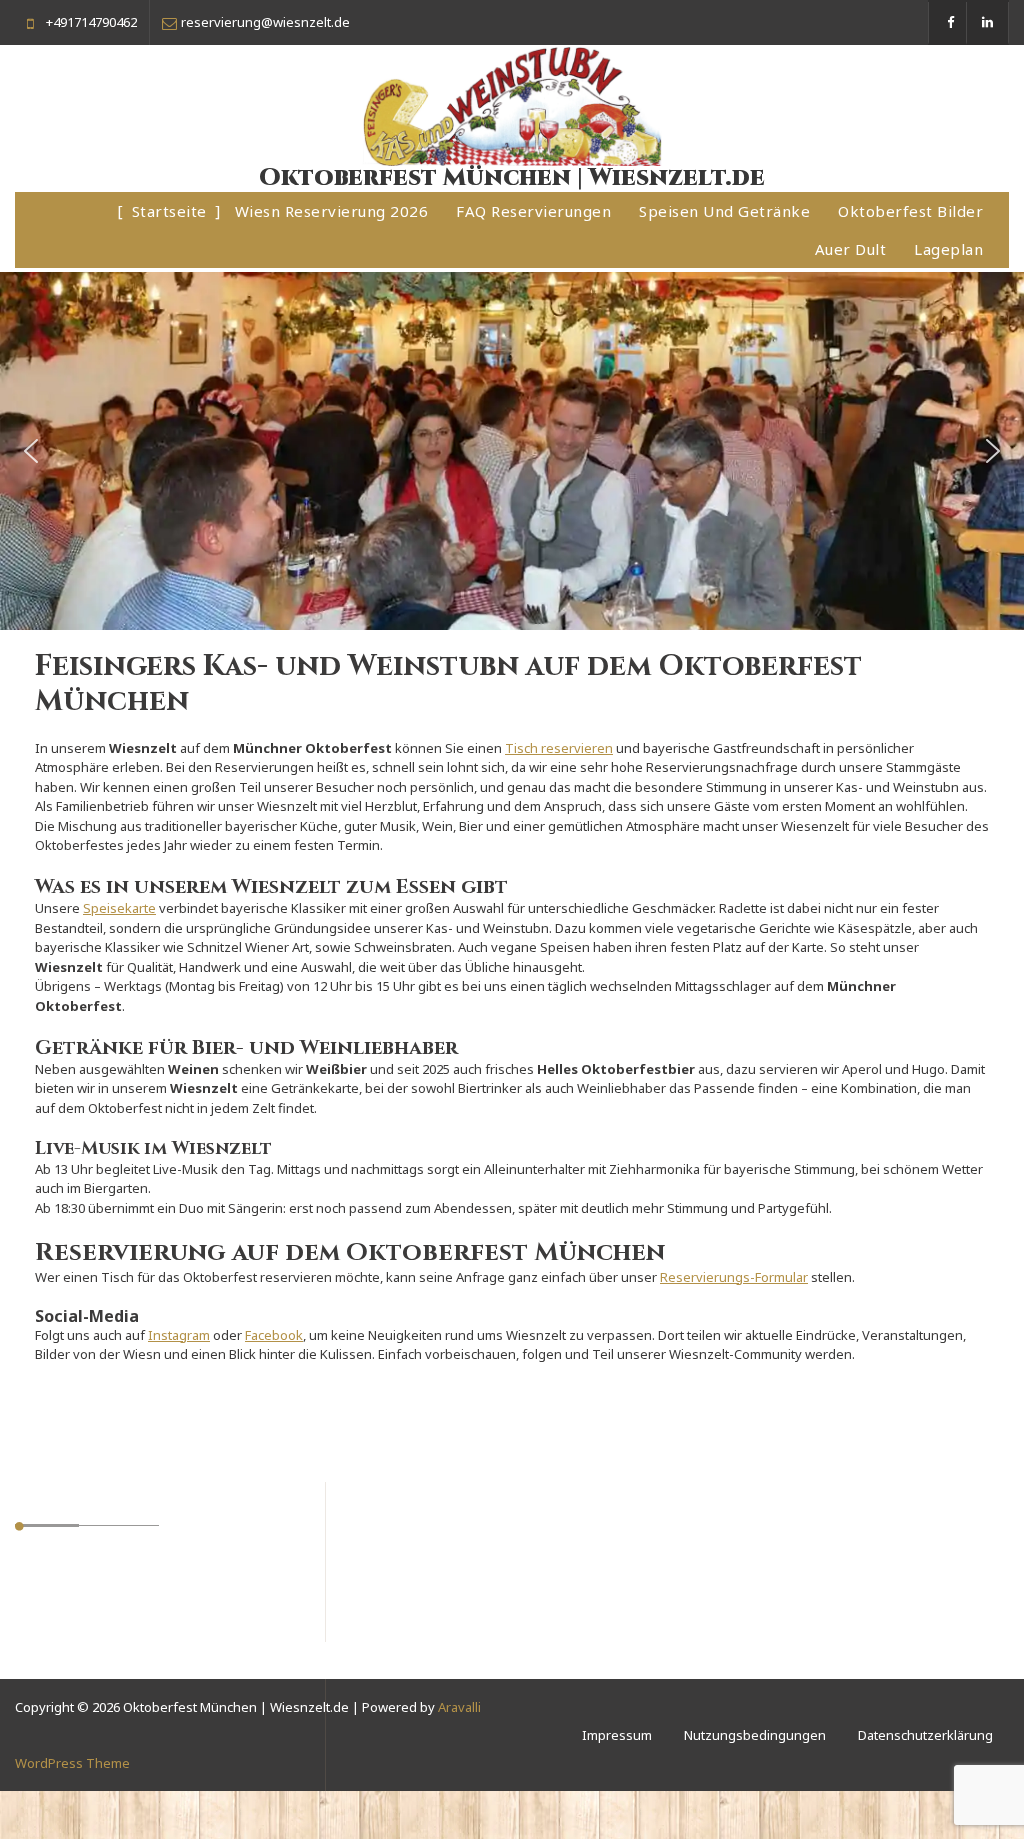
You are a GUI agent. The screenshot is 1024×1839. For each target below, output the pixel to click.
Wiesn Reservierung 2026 (332, 211)
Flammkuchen (76, 1643)
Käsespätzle (72, 1619)
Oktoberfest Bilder (910, 211)
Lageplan (948, 249)
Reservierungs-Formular (734, 1277)
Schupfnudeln (78, 1595)
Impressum (617, 1735)
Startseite (169, 211)
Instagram (179, 1335)
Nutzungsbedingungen (755, 1735)
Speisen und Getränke (724, 211)
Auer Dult (851, 249)
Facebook (274, 1335)
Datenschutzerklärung (925, 1735)
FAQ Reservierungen (533, 211)
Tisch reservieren (559, 748)
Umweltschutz (77, 1571)
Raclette (59, 1667)
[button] (31, 451)
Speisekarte (119, 908)
